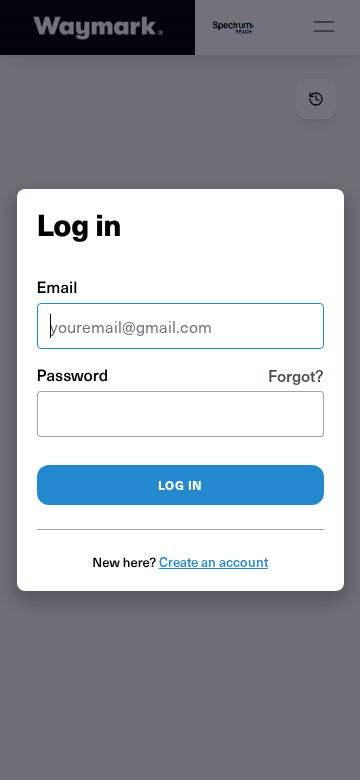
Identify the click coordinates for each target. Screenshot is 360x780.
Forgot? (296, 375)
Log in (180, 485)
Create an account (213, 562)
